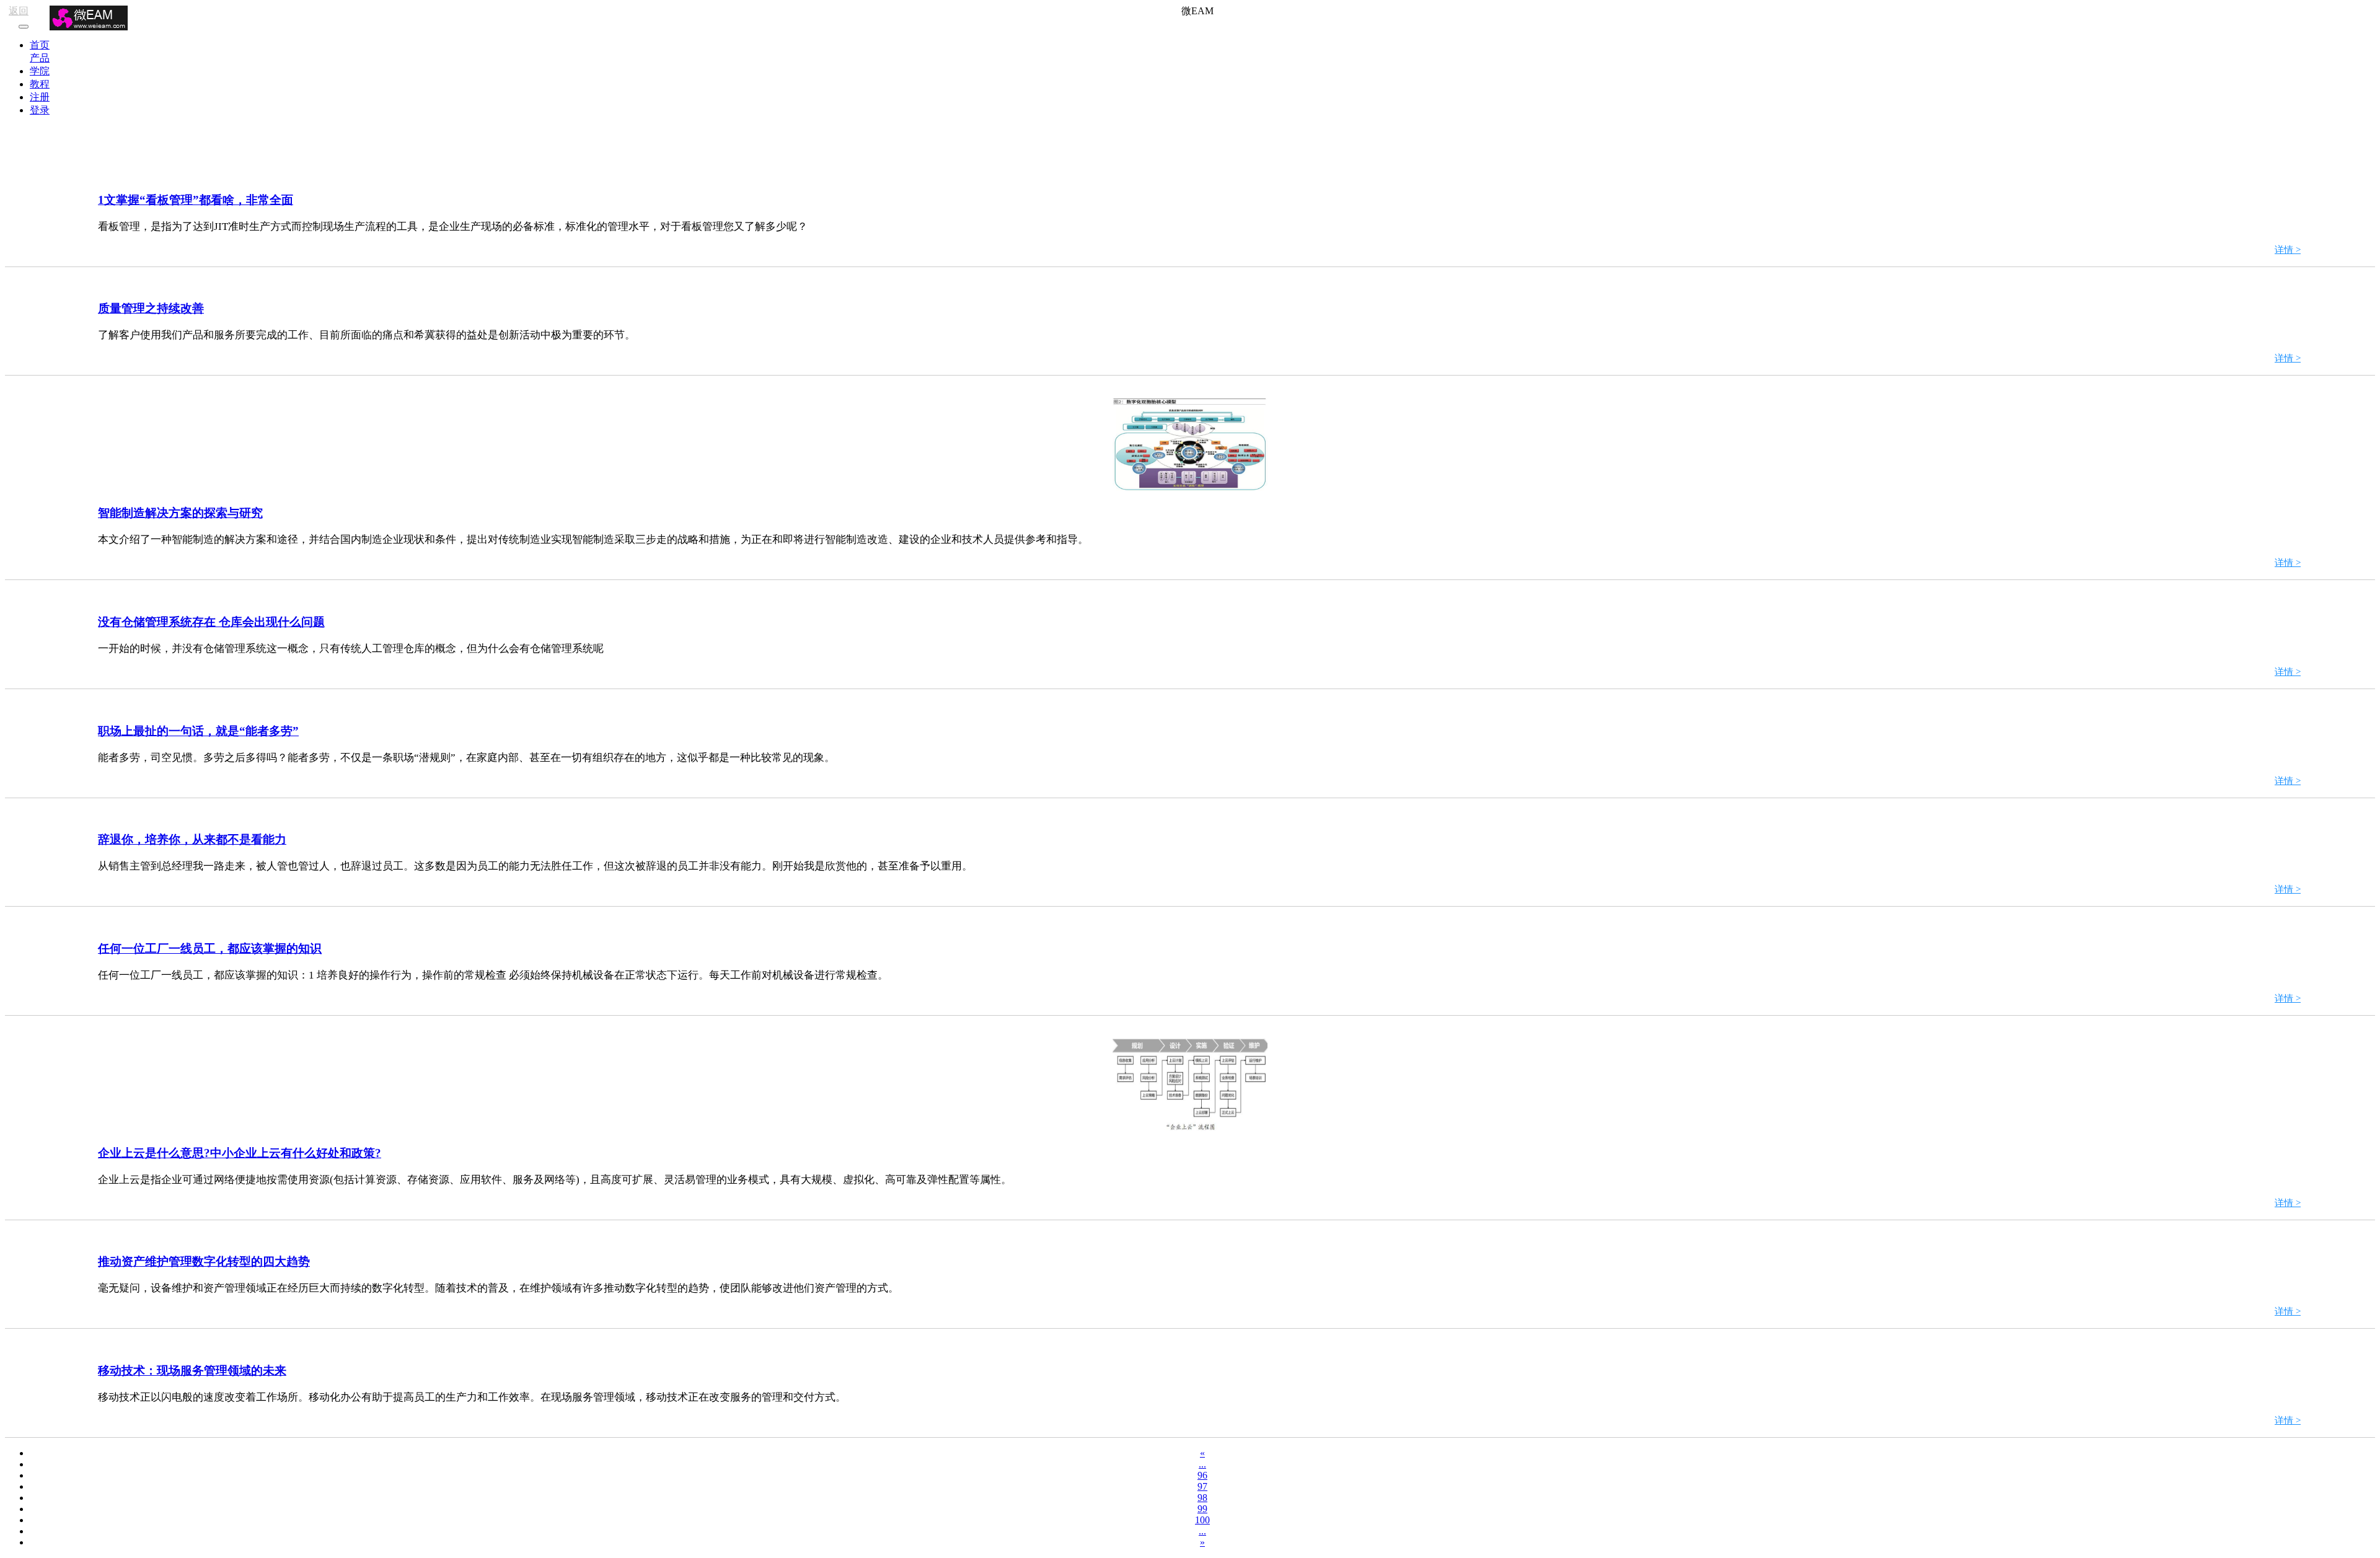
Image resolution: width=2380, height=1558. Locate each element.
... (1202, 1464)
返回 (19, 11)
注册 (40, 97)
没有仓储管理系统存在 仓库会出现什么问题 (211, 622)
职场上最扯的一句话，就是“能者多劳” (198, 731)
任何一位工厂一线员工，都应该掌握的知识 (210, 948)
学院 (40, 71)
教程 (40, 84)
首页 (40, 45)
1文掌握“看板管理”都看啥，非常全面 (196, 200)
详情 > (2288, 250)
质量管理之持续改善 (151, 308)
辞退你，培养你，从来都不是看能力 (192, 839)
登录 (40, 110)
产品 (40, 58)
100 (1202, 1520)
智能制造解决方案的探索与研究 (180, 513)
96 (1202, 1475)
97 (1202, 1486)
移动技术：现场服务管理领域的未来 (192, 1371)
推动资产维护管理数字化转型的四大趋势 (204, 1261)
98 (1202, 1498)
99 (1202, 1509)
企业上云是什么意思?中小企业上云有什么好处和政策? (240, 1153)
